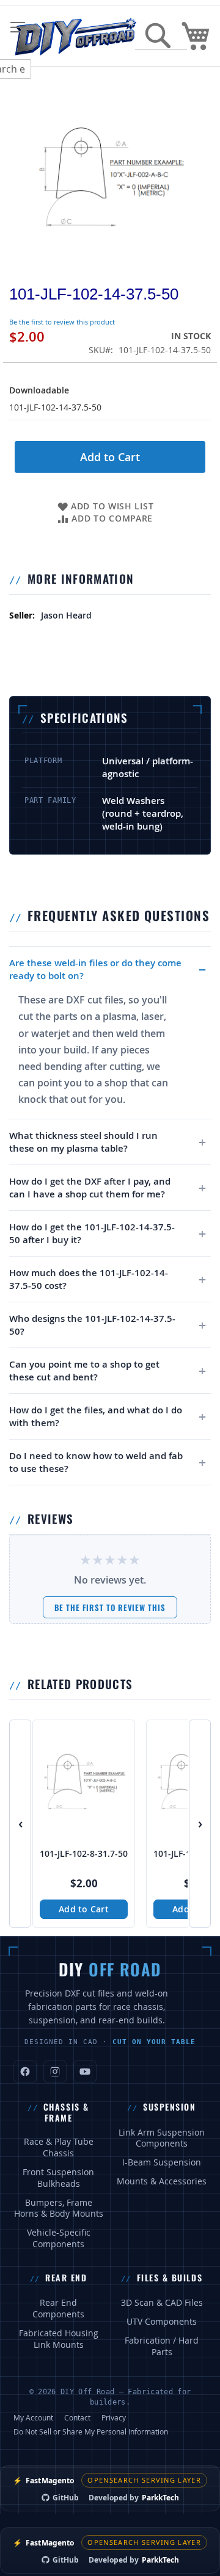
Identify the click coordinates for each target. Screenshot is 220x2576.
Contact (77, 2417)
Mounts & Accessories (162, 2181)
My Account (33, 2417)
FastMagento (43, 2481)
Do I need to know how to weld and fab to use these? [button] (96, 1462)
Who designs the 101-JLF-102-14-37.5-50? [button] (92, 1325)
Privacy (114, 2417)
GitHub (66, 2498)
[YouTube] (85, 2072)
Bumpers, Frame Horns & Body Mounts (59, 2208)
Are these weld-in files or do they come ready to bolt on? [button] (95, 969)
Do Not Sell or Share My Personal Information (91, 2431)
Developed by (134, 2498)
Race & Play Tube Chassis (59, 2147)
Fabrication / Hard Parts (162, 2346)
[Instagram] (55, 2072)
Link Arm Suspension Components (162, 2138)
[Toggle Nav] (18, 27)
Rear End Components (58, 2309)
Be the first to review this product (62, 322)
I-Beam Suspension (162, 2162)
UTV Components (162, 2322)
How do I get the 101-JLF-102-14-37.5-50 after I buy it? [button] (92, 1233)
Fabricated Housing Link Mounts (59, 2339)
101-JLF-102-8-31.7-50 (84, 1854)
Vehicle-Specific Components (59, 2238)
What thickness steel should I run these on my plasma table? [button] (83, 1142)
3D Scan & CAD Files (162, 2303)
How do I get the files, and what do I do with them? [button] (96, 1416)
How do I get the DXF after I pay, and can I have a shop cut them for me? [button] (90, 1188)
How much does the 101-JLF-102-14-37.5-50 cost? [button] (89, 1279)
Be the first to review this (110, 1607)
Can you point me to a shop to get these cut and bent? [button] (84, 1371)
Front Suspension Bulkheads (58, 2178)
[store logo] (75, 36)
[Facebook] (25, 2072)
